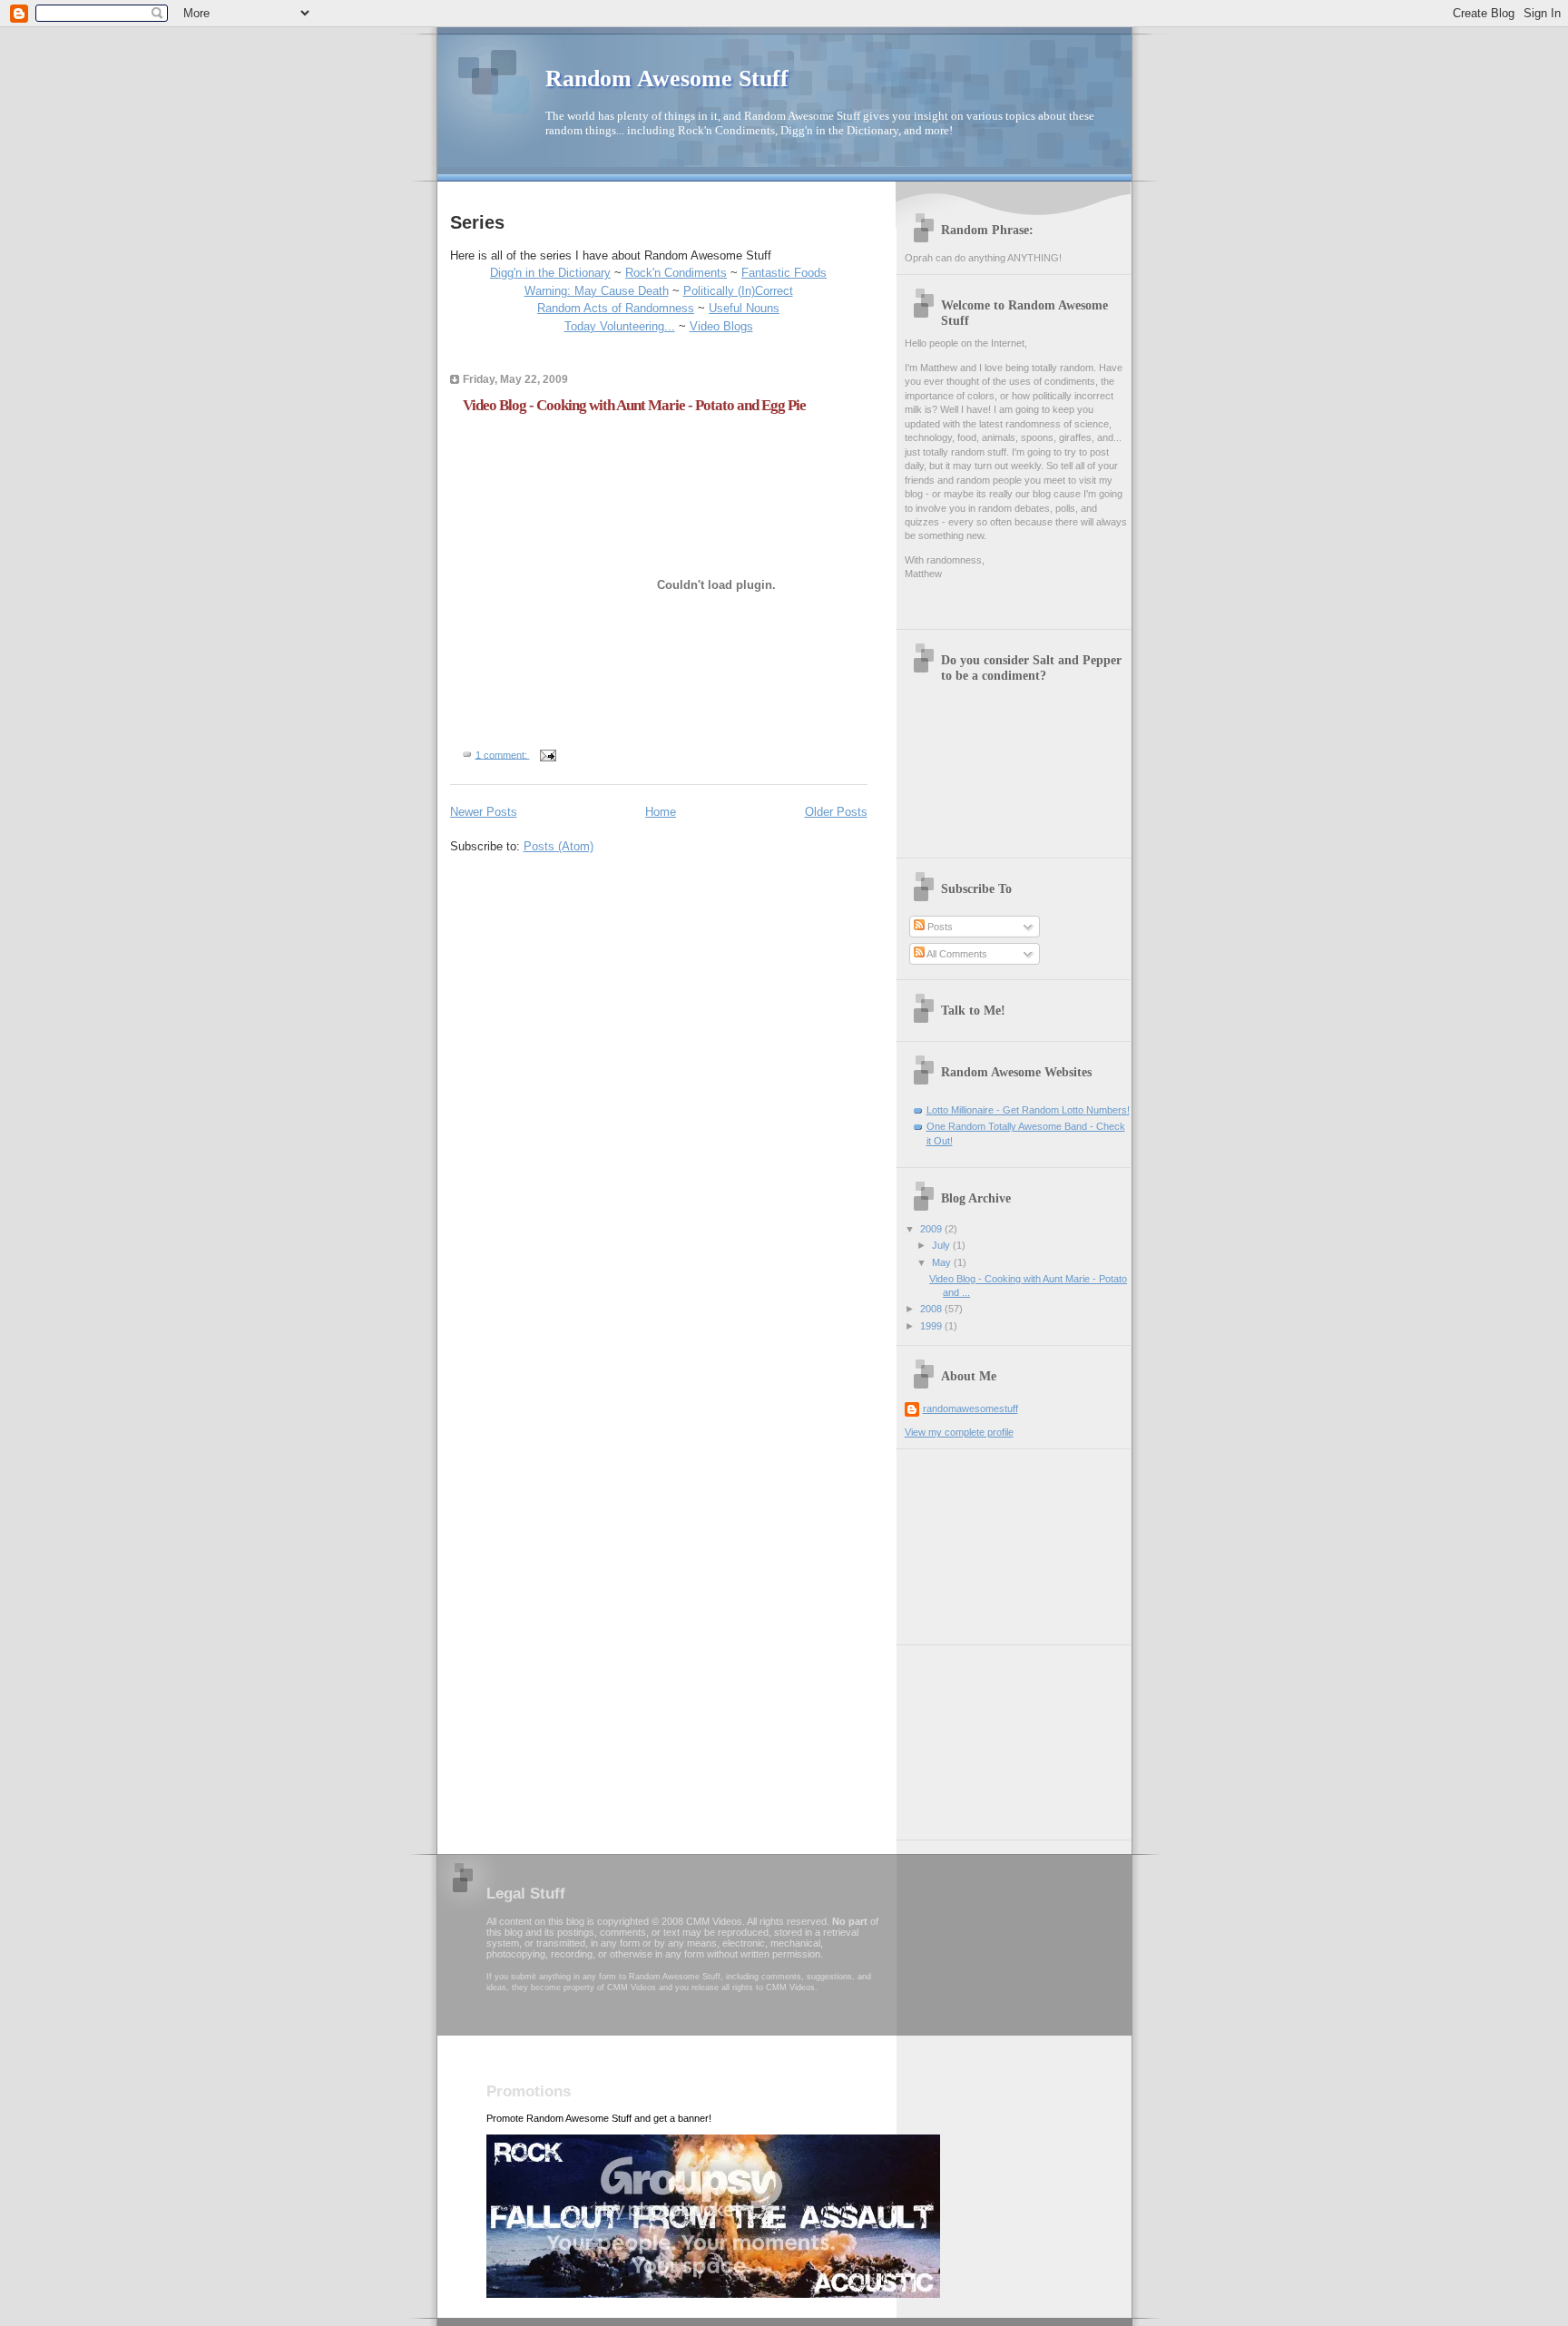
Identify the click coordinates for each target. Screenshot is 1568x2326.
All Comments (956, 954)
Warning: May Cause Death (597, 291)
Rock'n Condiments (676, 273)
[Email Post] (548, 754)
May (943, 1262)
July (942, 1245)
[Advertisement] (995, 1540)
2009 (932, 1229)
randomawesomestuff (970, 1408)
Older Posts (836, 812)
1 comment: (503, 754)
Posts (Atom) (559, 846)
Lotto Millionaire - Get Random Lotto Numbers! (1028, 1110)
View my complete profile (959, 1432)
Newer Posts (484, 812)
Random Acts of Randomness (616, 308)
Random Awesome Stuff (667, 79)
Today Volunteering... (620, 326)
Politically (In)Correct (738, 291)
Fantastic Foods (784, 273)
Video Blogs (721, 326)
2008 (932, 1309)
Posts (939, 927)
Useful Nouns (744, 308)
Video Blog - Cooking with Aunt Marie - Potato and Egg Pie (634, 405)
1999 (932, 1326)
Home (661, 812)
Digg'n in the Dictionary (550, 273)
